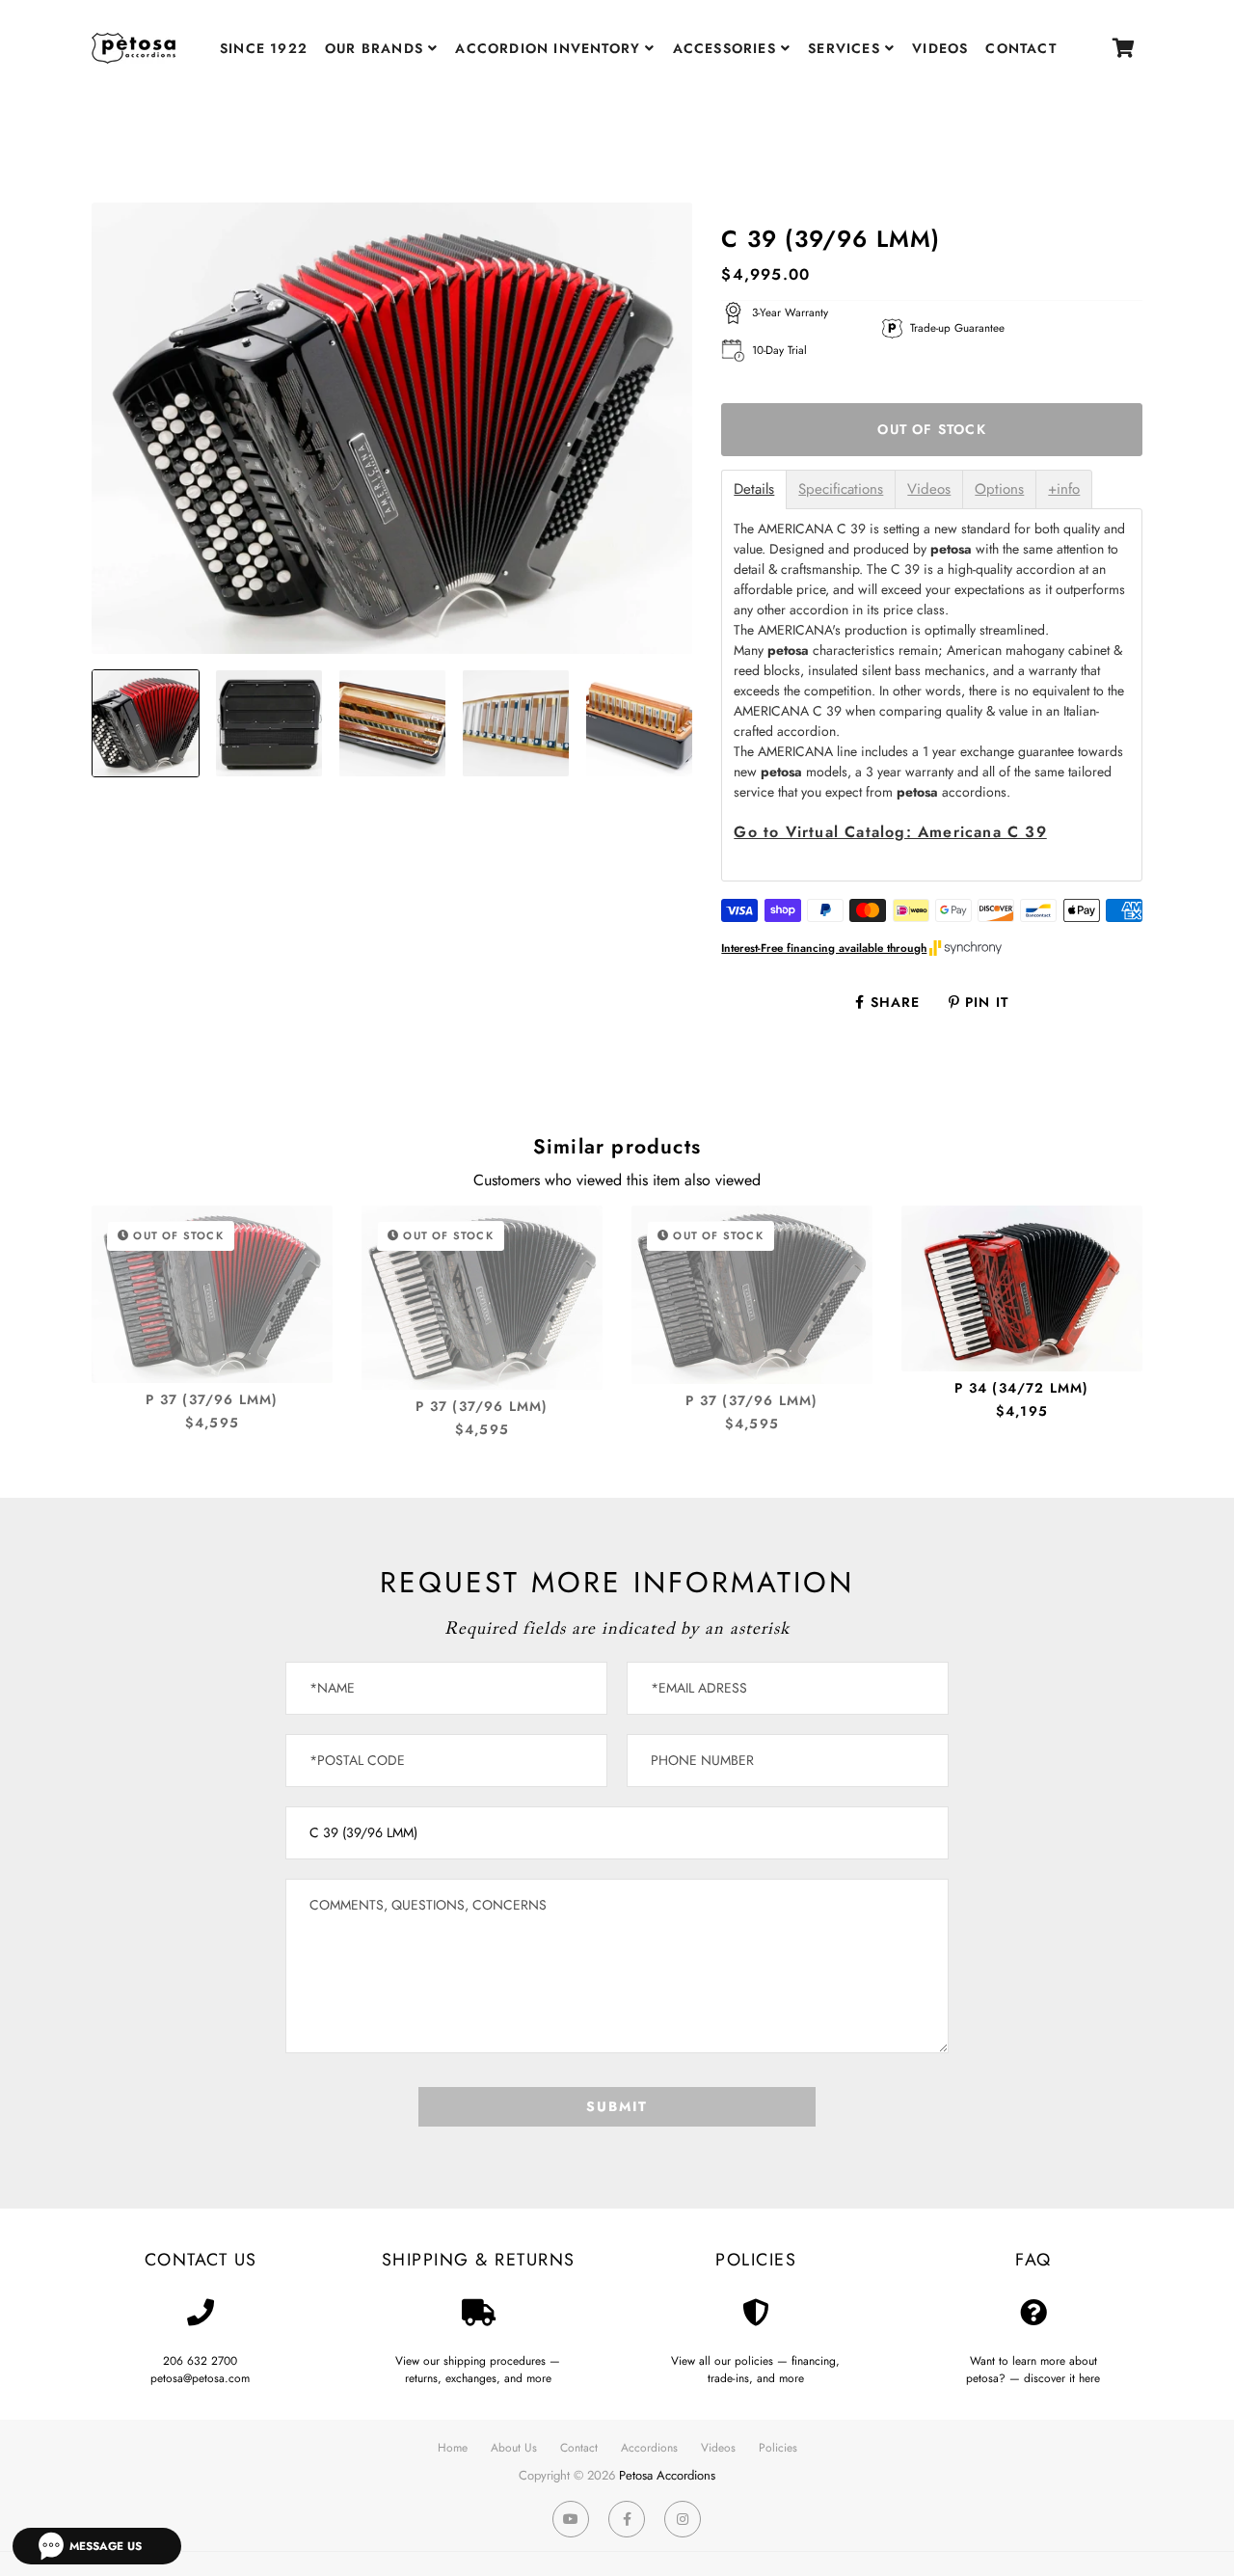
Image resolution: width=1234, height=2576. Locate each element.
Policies (778, 2448)
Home (453, 2448)
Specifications (841, 489)
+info (1064, 489)
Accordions (649, 2448)
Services (846, 48)
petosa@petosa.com (200, 2378)
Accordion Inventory (550, 48)
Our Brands (376, 48)
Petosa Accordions (667, 2475)
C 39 (890, 832)
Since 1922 (264, 48)
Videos (940, 48)
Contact (1020, 48)
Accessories (727, 48)
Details (754, 489)
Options (999, 489)
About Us (514, 2448)
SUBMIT (617, 2106)
